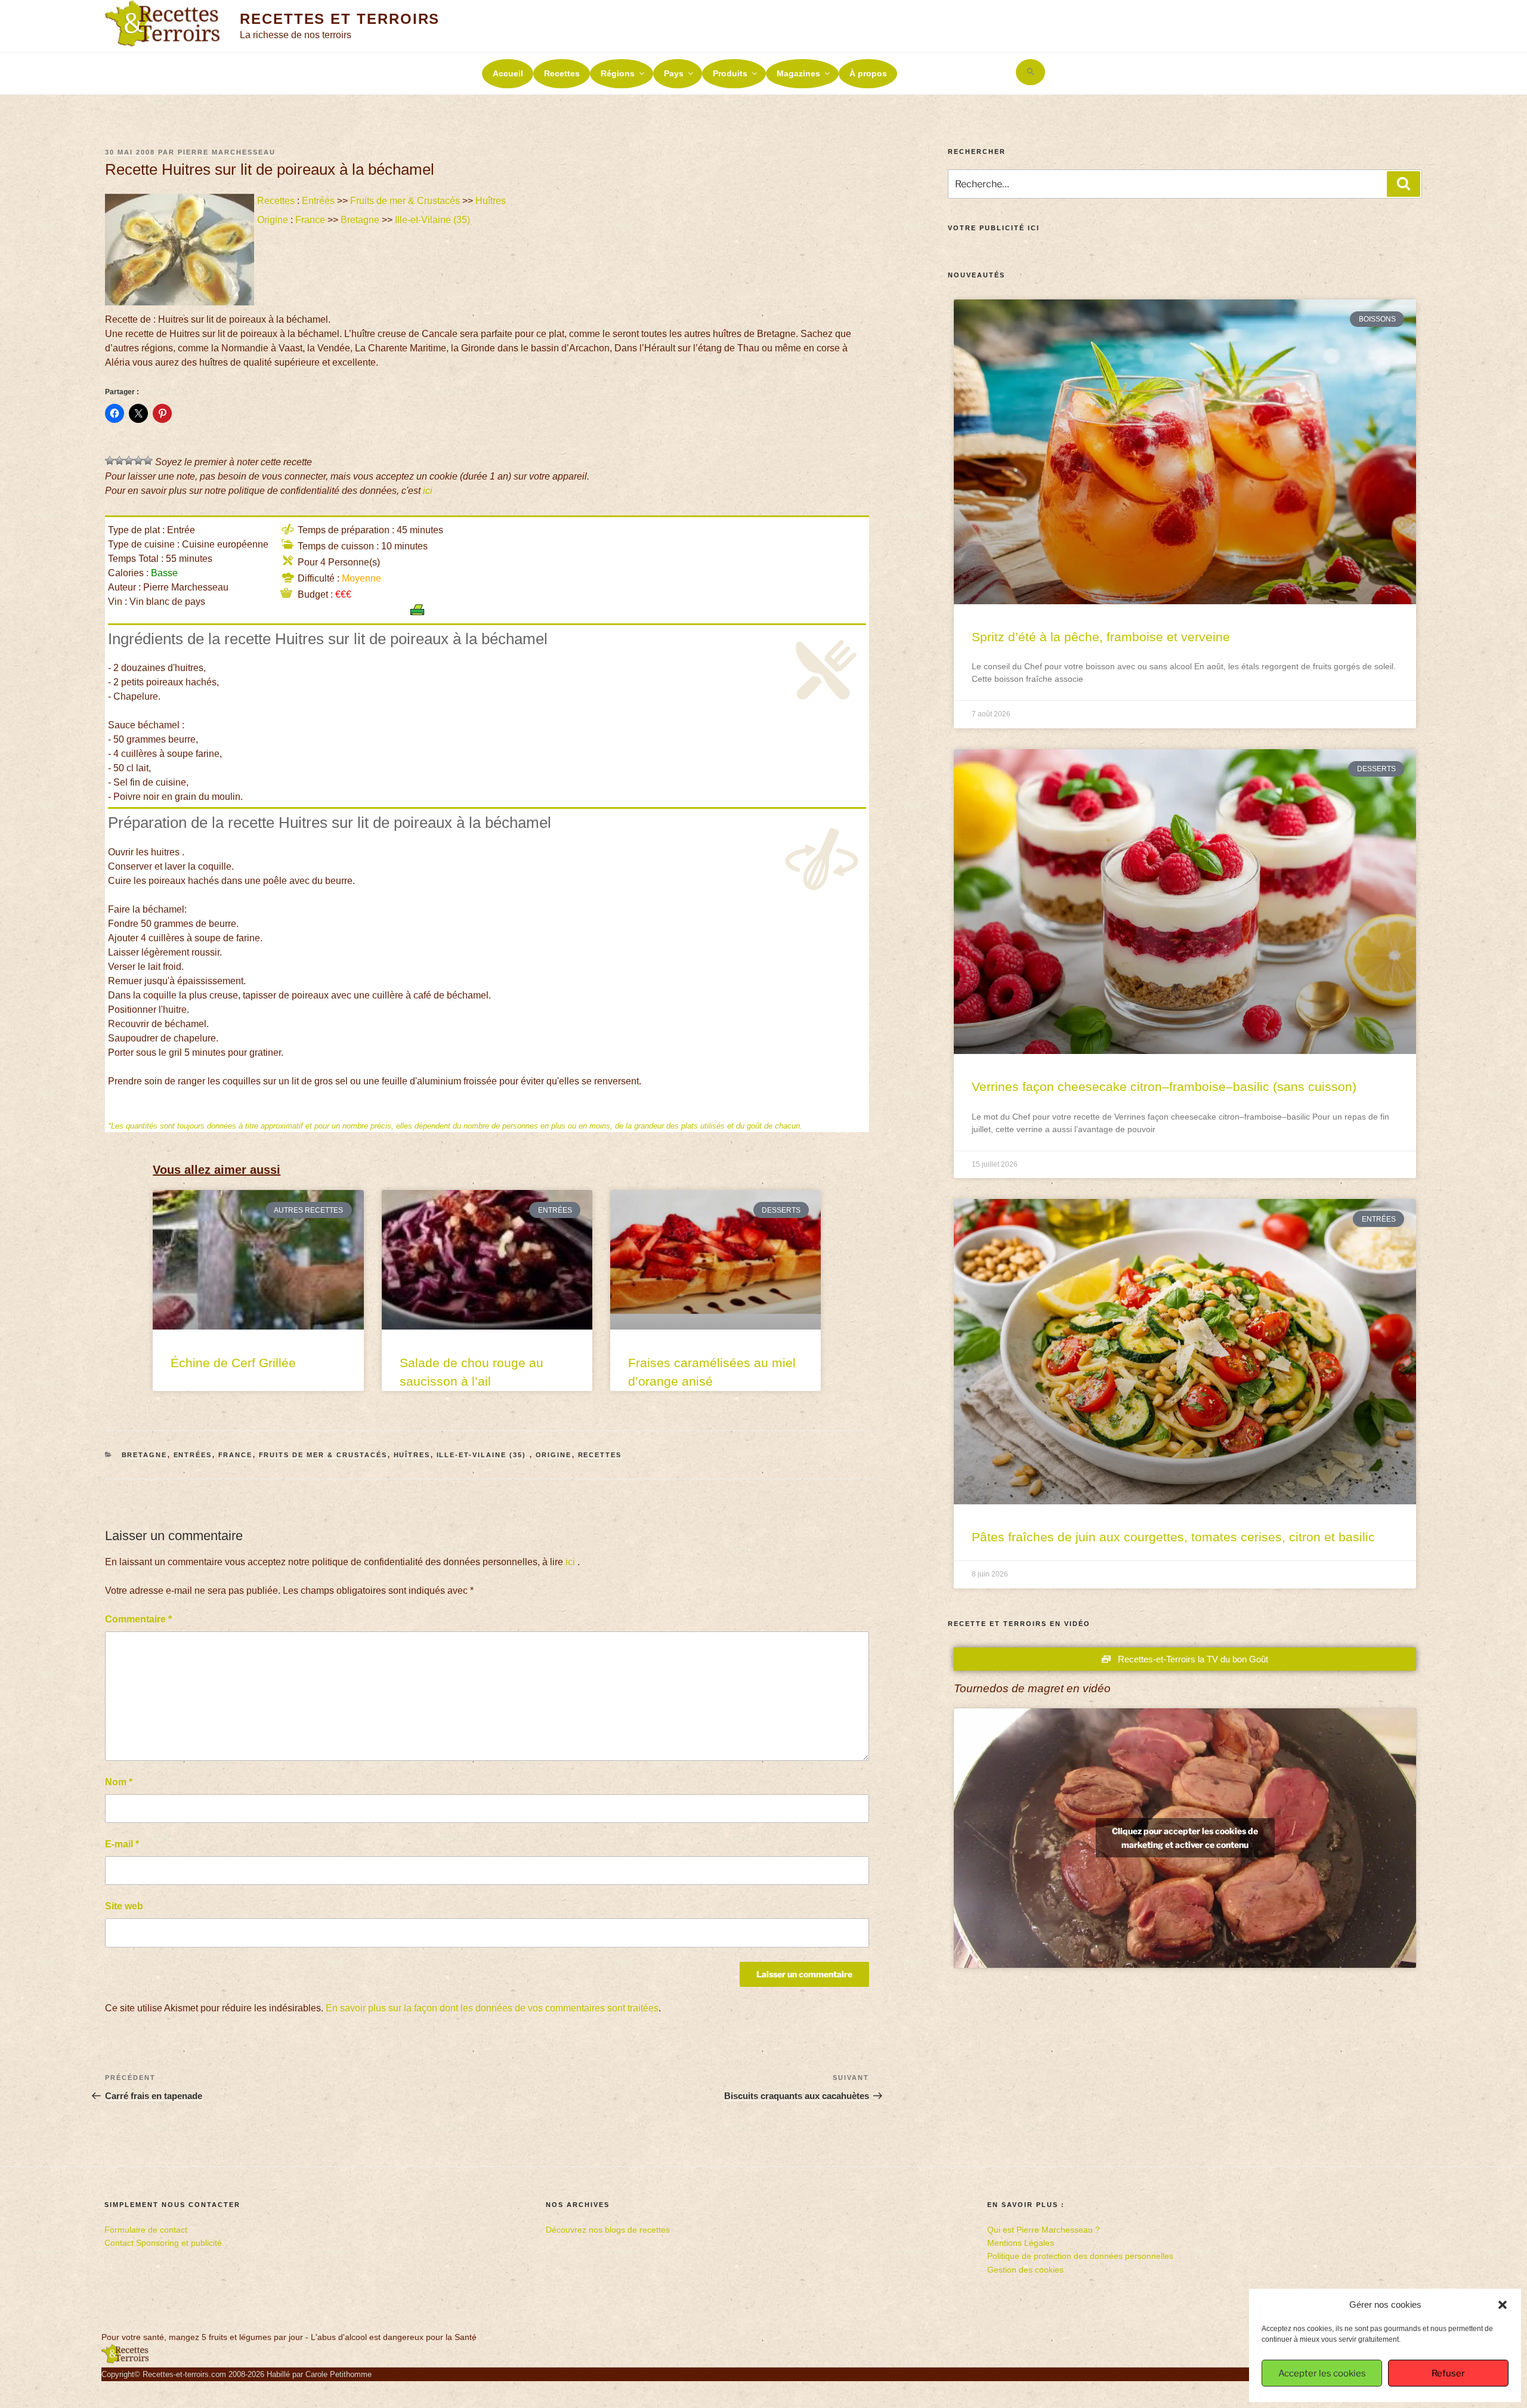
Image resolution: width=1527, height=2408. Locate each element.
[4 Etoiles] (138, 460)
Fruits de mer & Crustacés (405, 201)
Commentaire (138, 1619)
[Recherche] (1404, 184)
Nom (119, 1782)
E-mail (122, 1844)
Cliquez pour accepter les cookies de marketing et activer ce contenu (1185, 1838)
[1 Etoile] (110, 460)
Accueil (508, 73)
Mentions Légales (1021, 2243)
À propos (868, 73)
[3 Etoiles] (129, 460)
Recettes (562, 73)
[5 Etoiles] (148, 460)
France (310, 220)
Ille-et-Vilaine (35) (434, 220)
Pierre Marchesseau (227, 152)
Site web (124, 1906)
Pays (674, 73)
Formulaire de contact (146, 2230)
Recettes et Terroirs (340, 19)
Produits (730, 73)
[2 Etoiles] (119, 460)
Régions (618, 73)
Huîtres (491, 201)
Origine (273, 220)
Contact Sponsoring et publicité (163, 2243)
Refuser (1448, 2373)
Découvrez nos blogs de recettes (608, 2230)
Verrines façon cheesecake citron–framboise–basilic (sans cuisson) (1164, 1086)
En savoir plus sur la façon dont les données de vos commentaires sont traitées (492, 2008)
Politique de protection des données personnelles (1080, 2256)
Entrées (318, 201)
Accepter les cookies (1322, 2373)
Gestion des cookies (1025, 2270)
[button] (1503, 2305)
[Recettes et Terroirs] (125, 2361)
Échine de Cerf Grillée (233, 1363)
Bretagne (360, 220)
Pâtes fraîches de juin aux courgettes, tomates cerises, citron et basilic (1173, 1537)
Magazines (798, 73)
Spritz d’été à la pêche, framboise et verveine (1101, 637)
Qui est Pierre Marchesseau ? (1044, 2230)
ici (428, 491)
